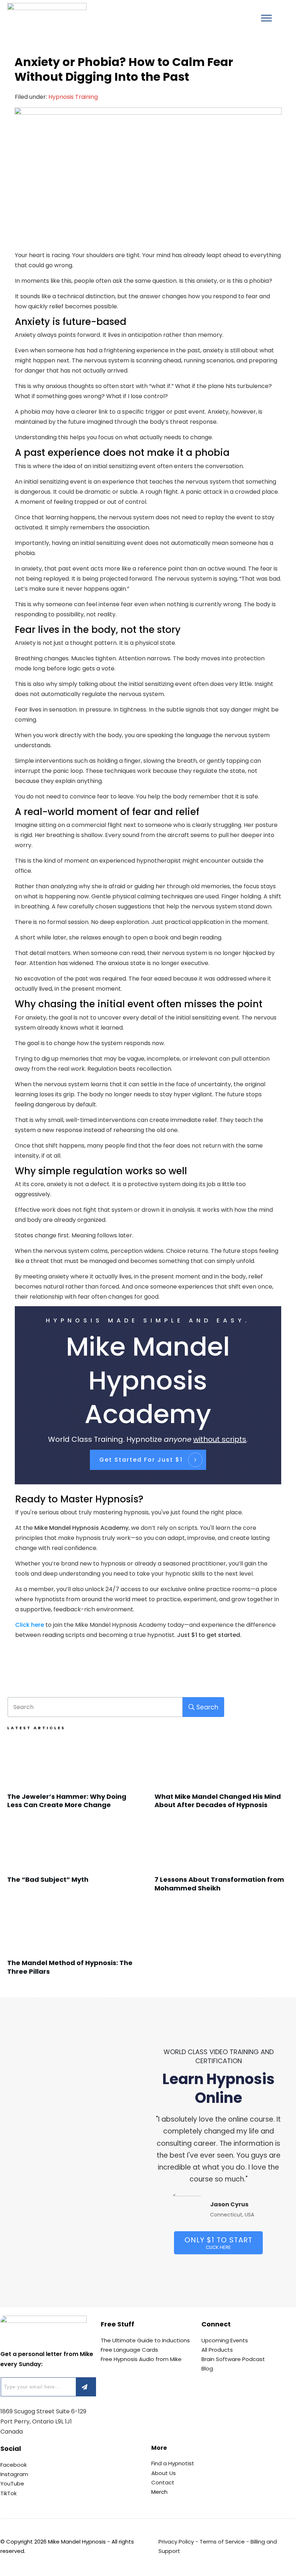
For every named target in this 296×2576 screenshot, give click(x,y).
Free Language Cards (129, 2350)
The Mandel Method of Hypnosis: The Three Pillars (75, 1944)
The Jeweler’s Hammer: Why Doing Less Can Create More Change (75, 1778)
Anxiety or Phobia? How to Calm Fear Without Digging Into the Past (124, 69)
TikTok (8, 2493)
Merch (159, 2492)
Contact (163, 2482)
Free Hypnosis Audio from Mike (141, 2359)
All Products (217, 2350)
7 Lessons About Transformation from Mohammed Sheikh (222, 1861)
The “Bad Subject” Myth (75, 1861)
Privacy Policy (176, 2542)
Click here (30, 1625)
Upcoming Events (225, 2340)
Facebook (14, 2465)
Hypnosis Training (73, 97)
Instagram (14, 2474)
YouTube (12, 2483)
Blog (207, 2368)
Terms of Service (222, 2542)
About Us (164, 2473)
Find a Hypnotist (173, 2463)
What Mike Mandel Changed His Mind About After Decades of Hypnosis (222, 1778)
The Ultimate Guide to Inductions (145, 2340)
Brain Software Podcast (233, 2359)
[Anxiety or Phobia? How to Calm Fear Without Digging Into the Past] (148, 174)
